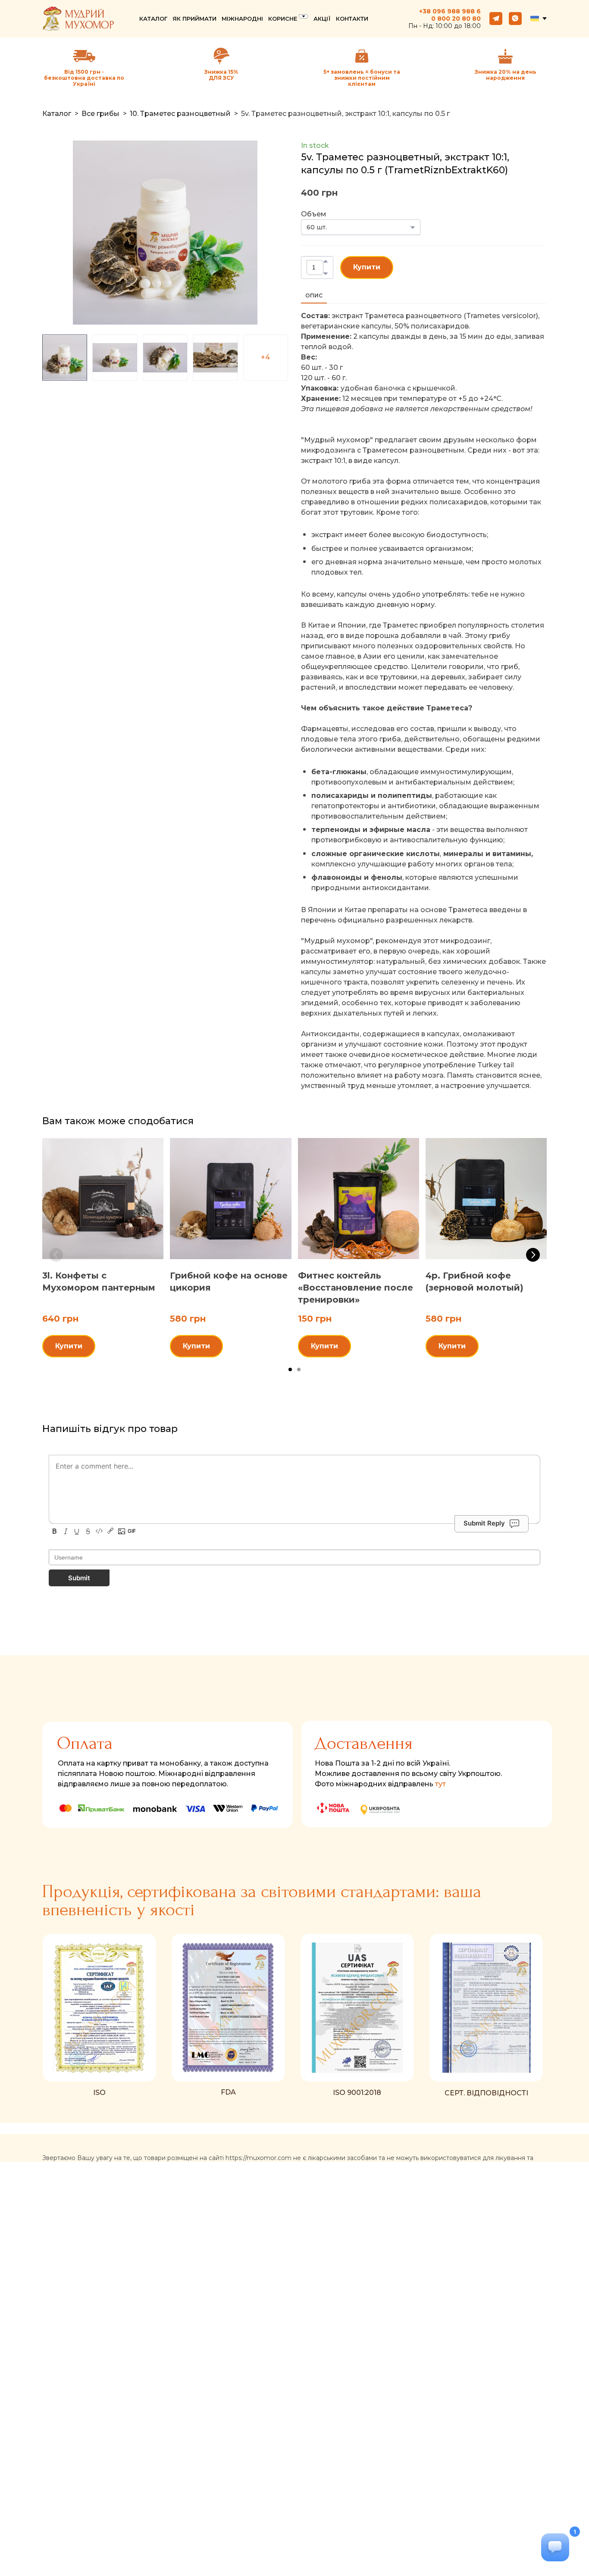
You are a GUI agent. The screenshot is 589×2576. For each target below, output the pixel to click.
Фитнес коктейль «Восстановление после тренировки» (356, 1288)
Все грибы (100, 114)
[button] (496, 19)
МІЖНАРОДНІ (242, 19)
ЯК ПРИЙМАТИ (194, 19)
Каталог (57, 114)
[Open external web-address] (222, 56)
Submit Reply (484, 1523)
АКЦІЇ (322, 19)
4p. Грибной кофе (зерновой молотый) (475, 1282)
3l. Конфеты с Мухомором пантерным (99, 1282)
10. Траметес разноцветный (180, 114)
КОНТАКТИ (352, 19)
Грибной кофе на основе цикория (229, 1282)
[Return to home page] (78, 19)
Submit (79, 1578)
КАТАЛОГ (153, 19)
